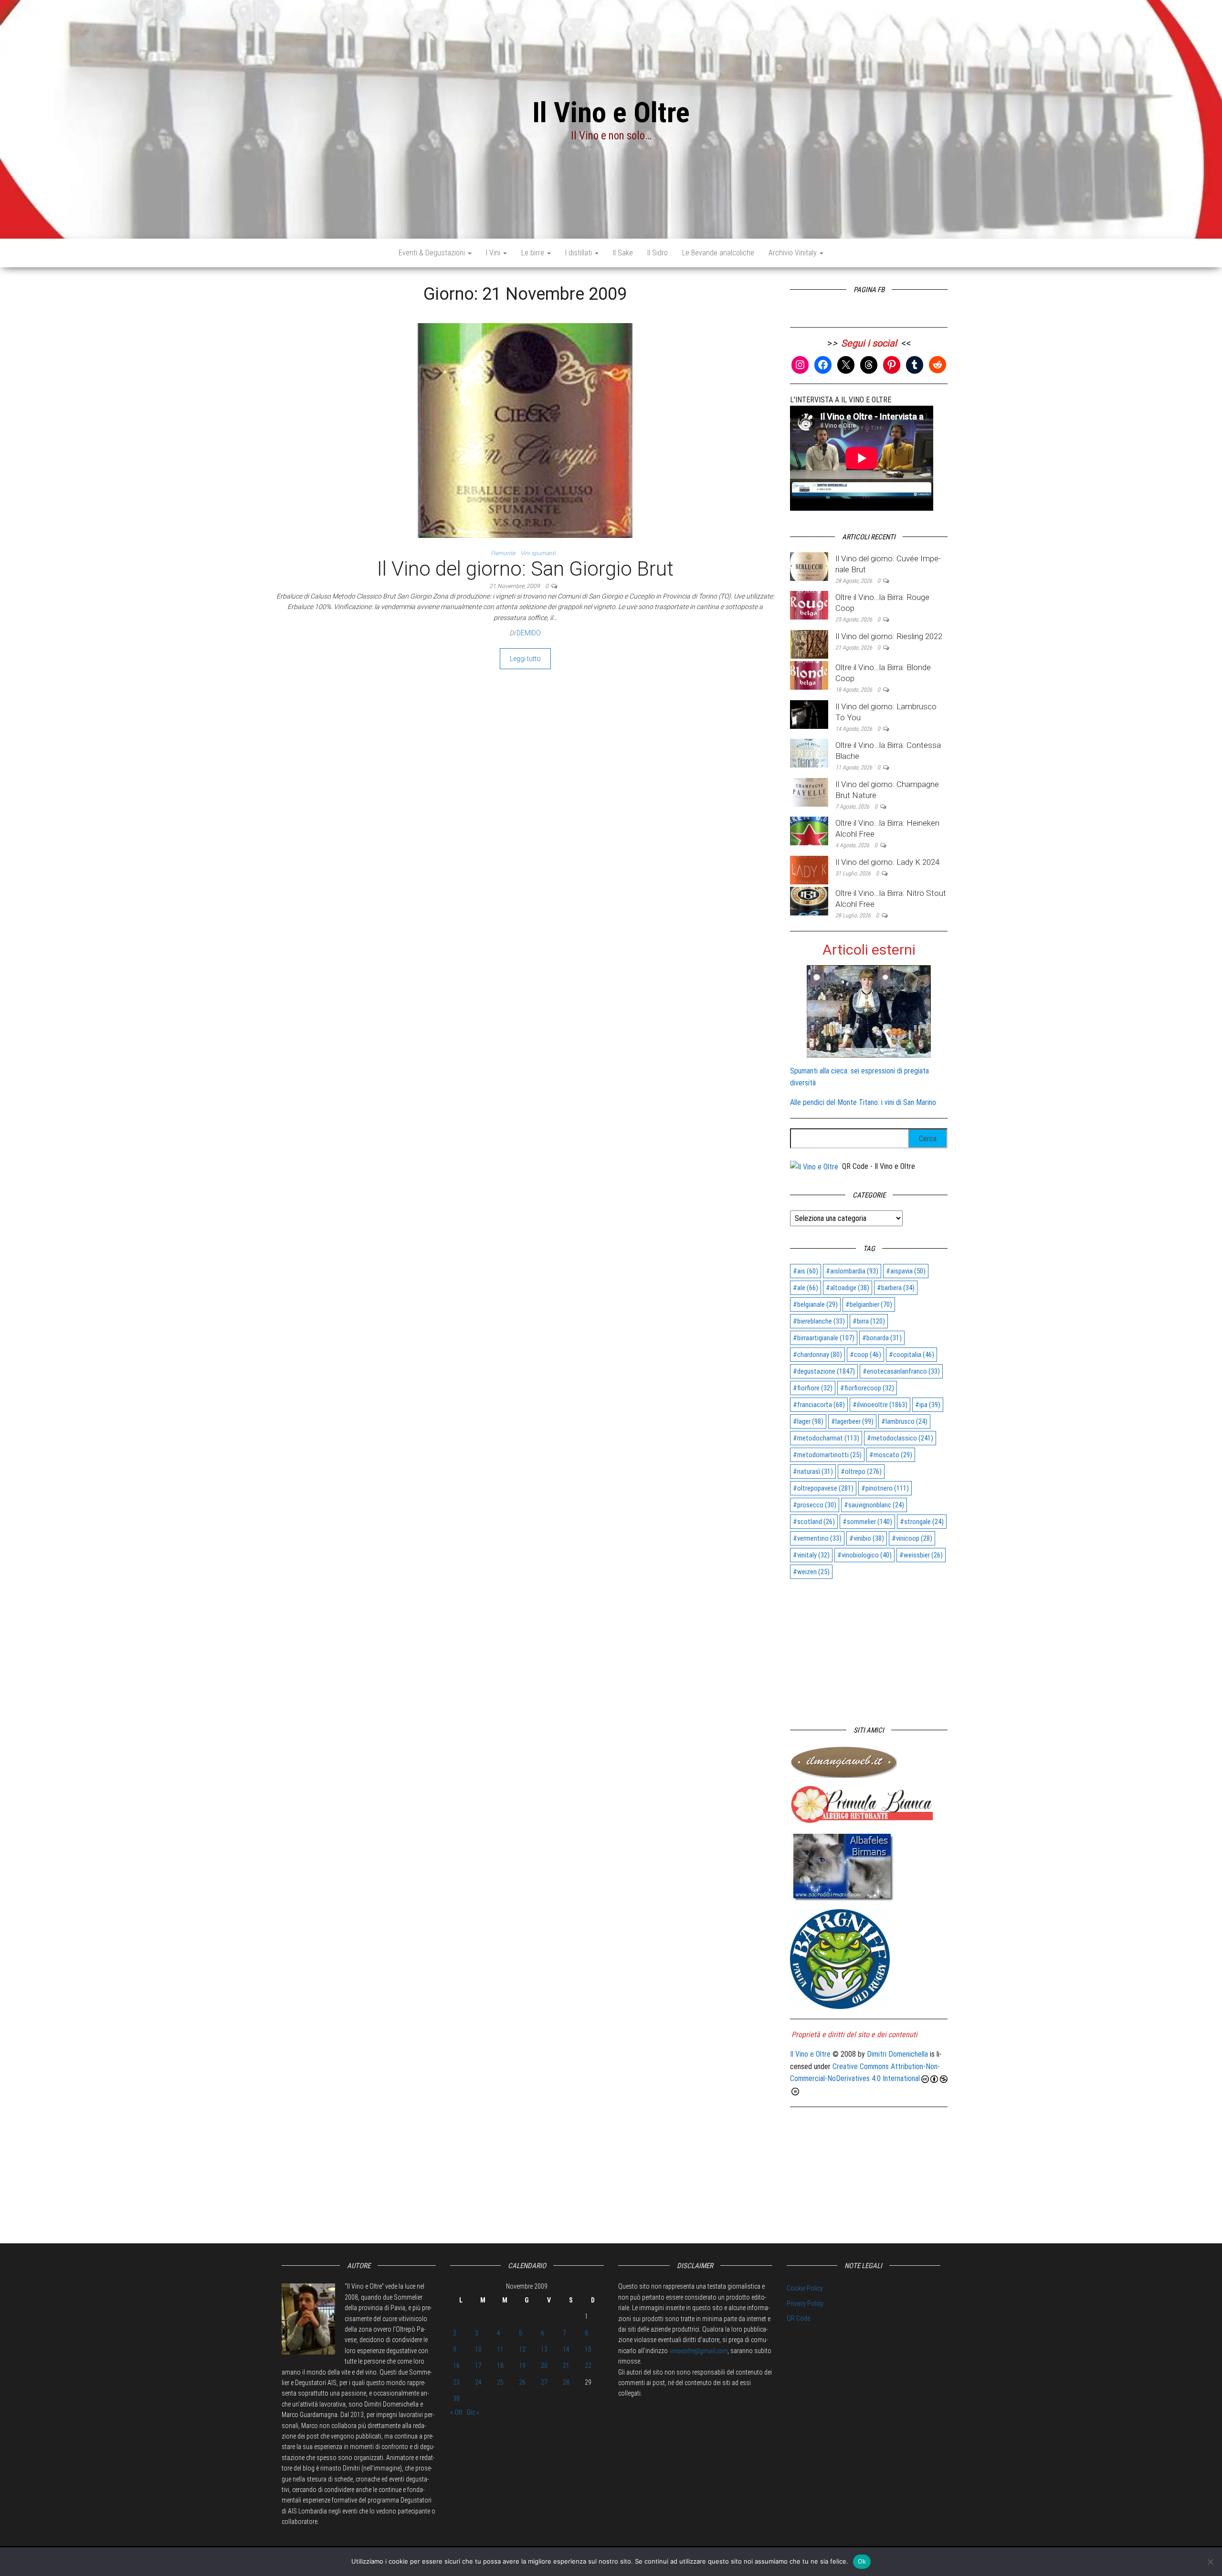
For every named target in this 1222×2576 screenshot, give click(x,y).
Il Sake (623, 253)
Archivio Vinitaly (794, 253)
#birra (869, 1321)
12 (522, 2349)
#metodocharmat (826, 1438)
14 (566, 2349)
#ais (806, 1271)
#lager (808, 1421)
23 (456, 2382)
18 (500, 2366)
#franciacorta (819, 1405)
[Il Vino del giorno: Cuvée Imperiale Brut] (809, 566)
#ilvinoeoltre (880, 1405)
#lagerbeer (852, 1421)
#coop (865, 1355)
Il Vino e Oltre (611, 112)
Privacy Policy (805, 2303)
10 (478, 2349)
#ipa (928, 1405)
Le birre (534, 253)
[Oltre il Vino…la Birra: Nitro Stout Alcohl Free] (809, 900)
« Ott (456, 2412)
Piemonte (503, 553)
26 (522, 2382)
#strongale (922, 1522)
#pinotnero (885, 1488)
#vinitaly (811, 1555)
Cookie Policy (805, 2288)
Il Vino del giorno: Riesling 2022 (889, 636)
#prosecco (815, 1505)
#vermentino (817, 1538)
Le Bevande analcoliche (718, 253)
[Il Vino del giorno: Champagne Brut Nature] (809, 792)
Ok (862, 2561)
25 (500, 2382)
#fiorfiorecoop (867, 1388)
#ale (806, 1288)
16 (456, 2366)
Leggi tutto (525, 659)
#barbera (896, 1288)
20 (544, 2366)
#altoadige (848, 1288)
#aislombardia (852, 1271)
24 (478, 2382)
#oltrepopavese (823, 1488)
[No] (1210, 2562)
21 (566, 2366)
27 (544, 2382)
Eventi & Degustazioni (433, 253)
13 (544, 2349)
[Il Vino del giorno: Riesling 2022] (809, 644)
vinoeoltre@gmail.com (698, 2351)
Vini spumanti (538, 553)
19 (522, 2366)
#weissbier (921, 1555)
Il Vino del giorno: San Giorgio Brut (525, 569)
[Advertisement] (869, 1648)
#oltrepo (861, 1472)
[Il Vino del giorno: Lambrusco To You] (809, 714)
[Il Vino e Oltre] (814, 1166)
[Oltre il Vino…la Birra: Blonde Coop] (809, 675)
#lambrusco (904, 1421)
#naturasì (813, 1472)
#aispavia (906, 1271)
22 (588, 2366)
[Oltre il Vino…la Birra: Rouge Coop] (809, 605)
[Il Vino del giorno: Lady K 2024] (809, 869)
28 (566, 2382)
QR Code (798, 2318)
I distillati (579, 253)
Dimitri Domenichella (897, 2054)
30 (456, 2398)
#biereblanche (819, 1321)
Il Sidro (658, 253)
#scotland (814, 1522)
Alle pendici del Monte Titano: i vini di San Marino (863, 1102)
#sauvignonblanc (874, 1505)
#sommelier (867, 1522)
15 (588, 2349)
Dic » (473, 2412)
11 (500, 2349)
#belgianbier (869, 1304)
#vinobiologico (864, 1555)
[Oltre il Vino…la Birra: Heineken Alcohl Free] (809, 831)
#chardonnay (817, 1355)
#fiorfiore (813, 1388)
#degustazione (824, 1371)
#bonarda (882, 1338)
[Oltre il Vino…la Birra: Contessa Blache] (809, 752)
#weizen (811, 1572)
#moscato (891, 1455)
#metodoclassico (900, 1438)
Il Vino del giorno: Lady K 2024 (887, 862)
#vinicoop (912, 1538)
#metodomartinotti (827, 1455)
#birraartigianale (824, 1338)
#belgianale (815, 1304)
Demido (529, 633)
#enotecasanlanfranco (901, 1371)
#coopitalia (911, 1355)
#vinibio (867, 1538)
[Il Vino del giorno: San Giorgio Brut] (525, 430)
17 (478, 2366)
